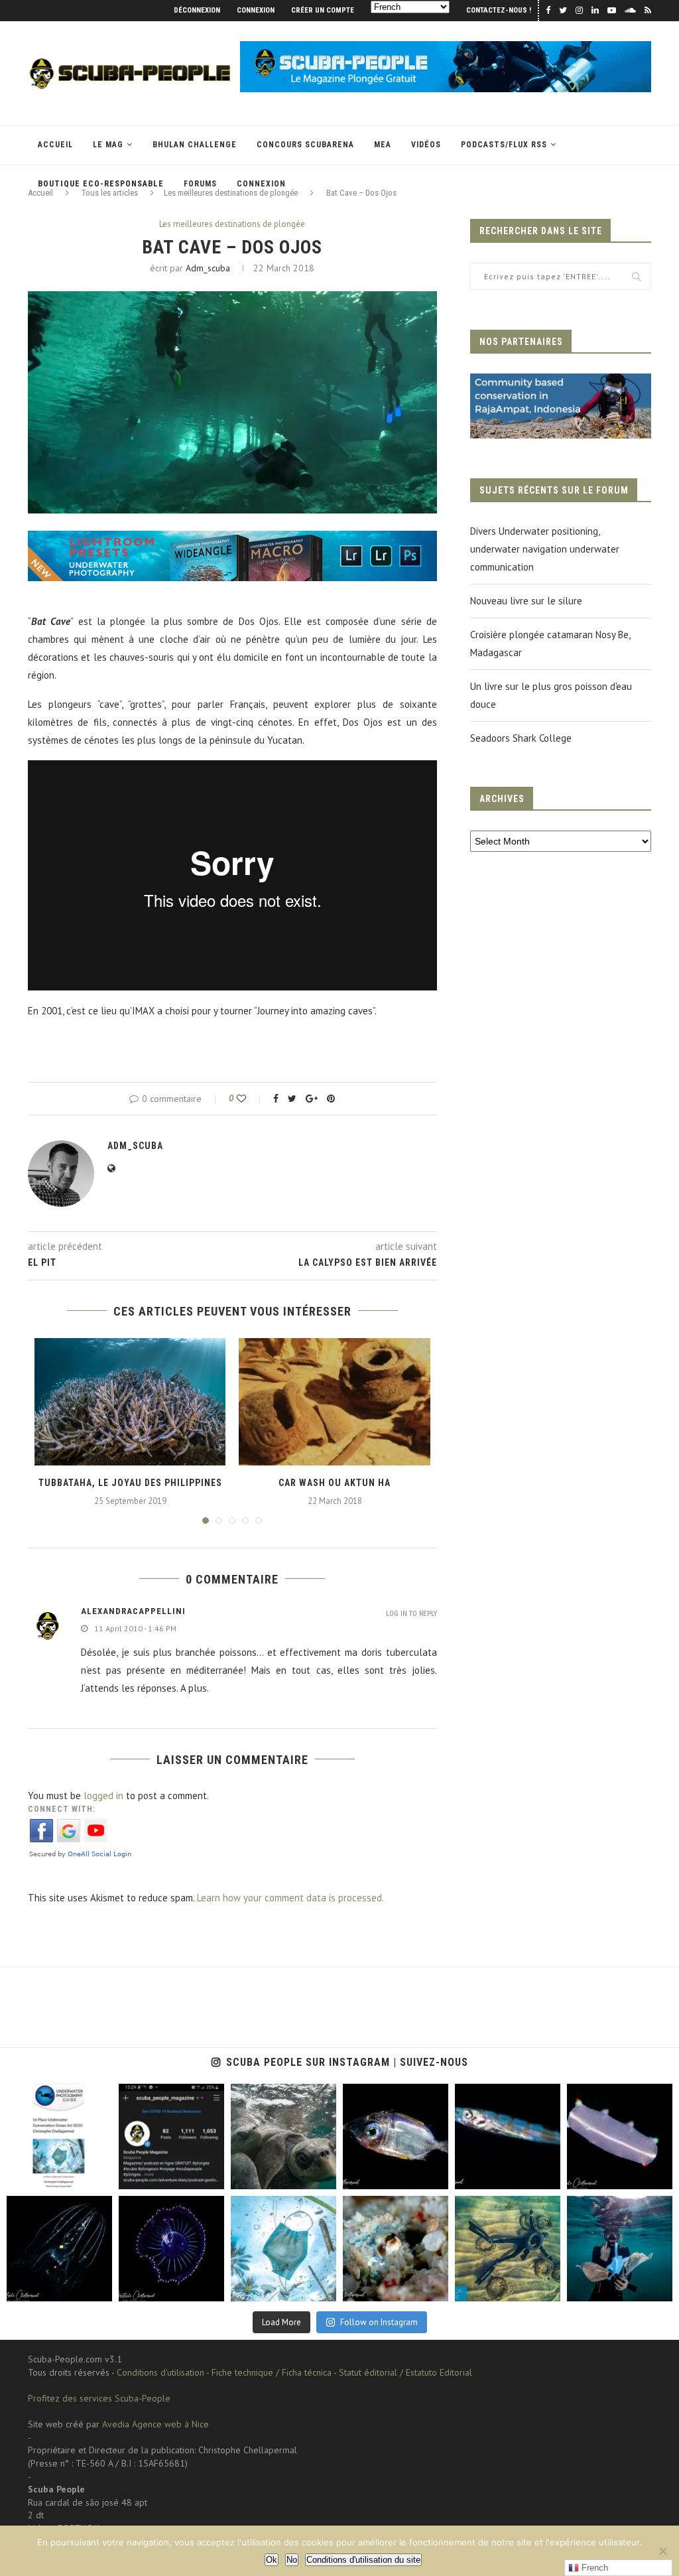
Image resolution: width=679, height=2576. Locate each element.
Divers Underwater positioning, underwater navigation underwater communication (545, 549)
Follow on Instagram (379, 2322)
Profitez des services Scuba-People (99, 2398)
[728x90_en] (232, 540)
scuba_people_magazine (53, 2095)
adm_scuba (208, 268)
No (292, 2560)
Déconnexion (197, 10)
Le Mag (108, 145)
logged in (103, 1796)
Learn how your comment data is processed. (290, 1898)
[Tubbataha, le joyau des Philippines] (130, 1402)
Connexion (256, 10)
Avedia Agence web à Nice (155, 2424)
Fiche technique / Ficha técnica (272, 2372)
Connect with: (62, 1809)
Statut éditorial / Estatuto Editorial (405, 2372)
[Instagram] (99, 2176)
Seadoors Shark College (521, 738)
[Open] (59, 2136)
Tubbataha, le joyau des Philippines (130, 1483)
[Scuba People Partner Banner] (561, 382)
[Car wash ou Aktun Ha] (334, 1402)
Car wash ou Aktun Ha (335, 1483)
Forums (200, 184)
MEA (383, 145)
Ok (272, 2560)
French (593, 2568)
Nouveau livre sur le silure (526, 601)
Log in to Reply (411, 1614)
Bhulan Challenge (195, 145)
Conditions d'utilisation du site (363, 2560)
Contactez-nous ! (499, 10)
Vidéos (426, 145)
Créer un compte (323, 10)
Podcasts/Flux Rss (504, 145)
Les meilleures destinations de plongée (232, 224)
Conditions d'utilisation (160, 2372)
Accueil (55, 145)
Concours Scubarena (305, 145)
